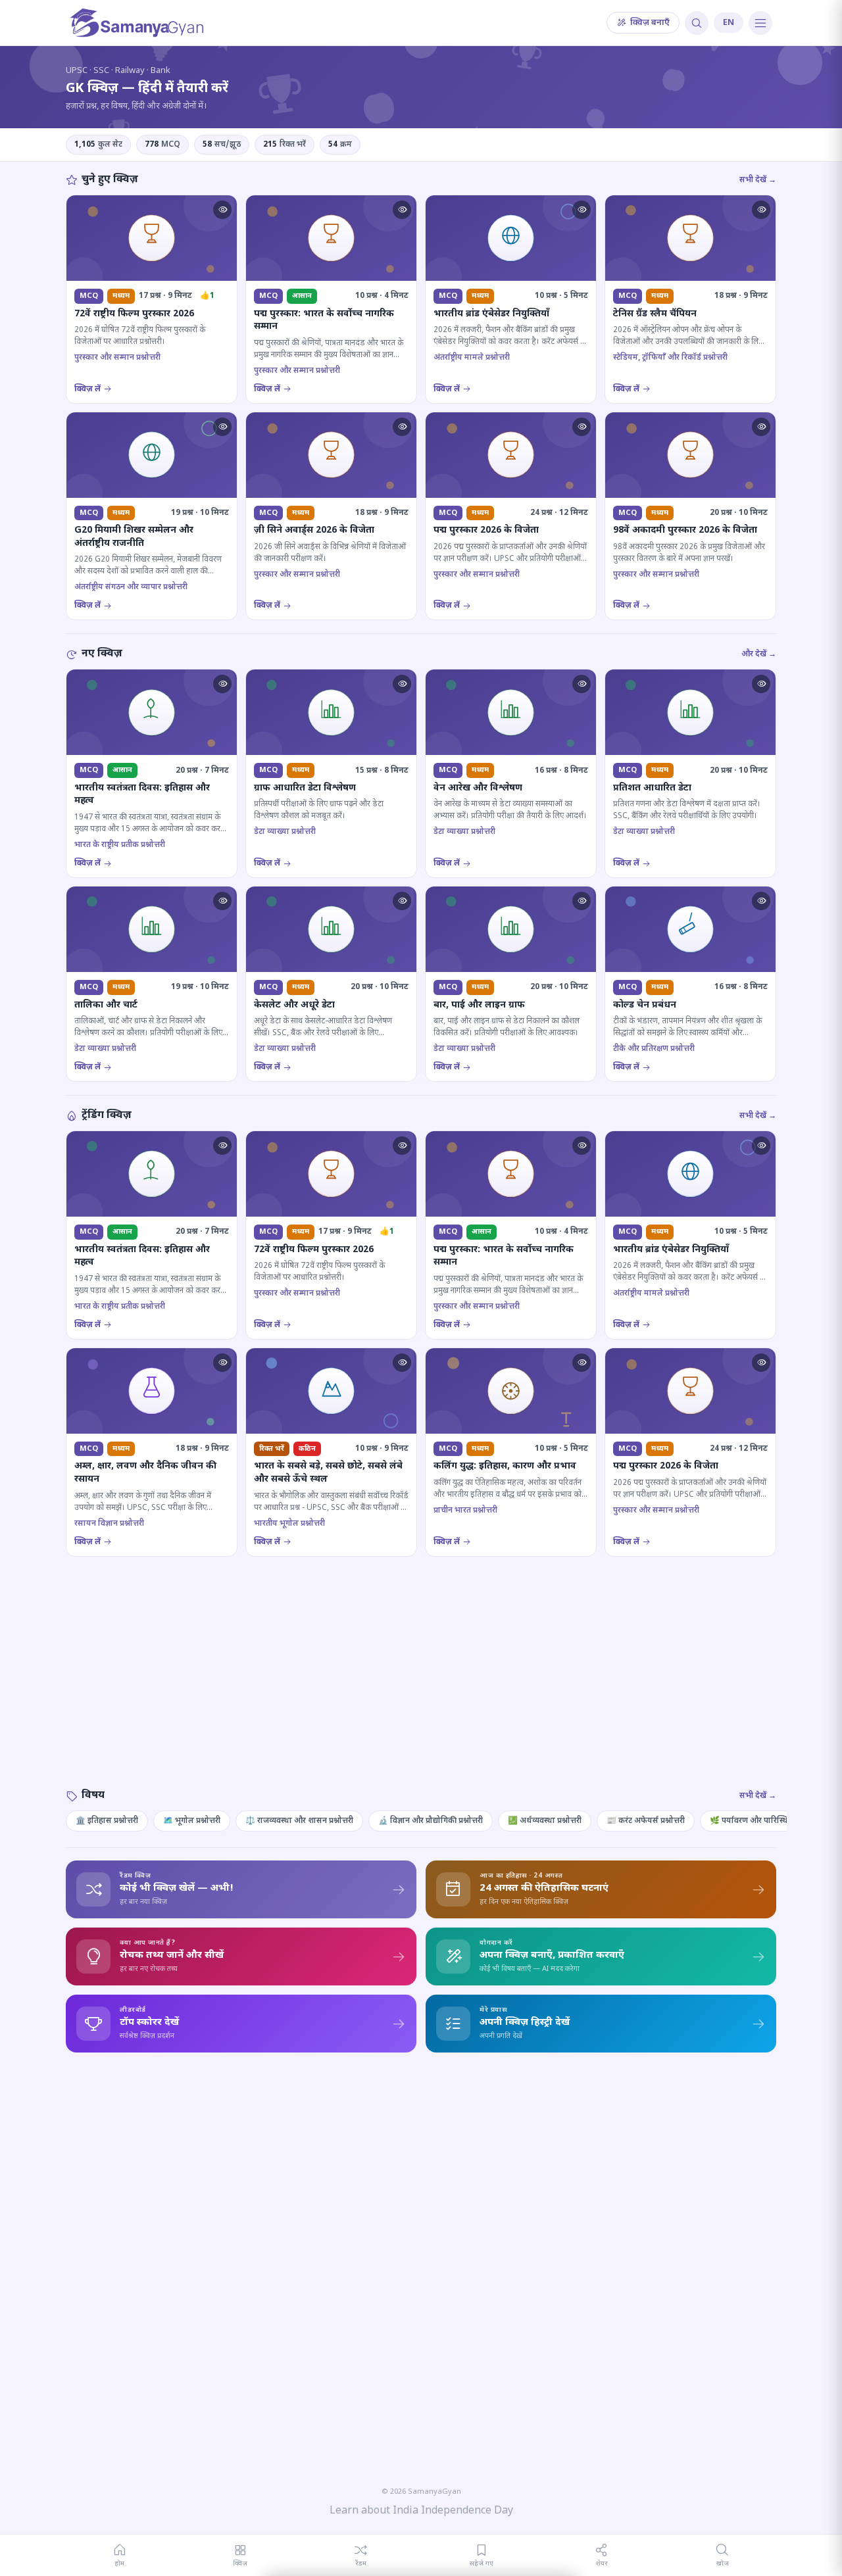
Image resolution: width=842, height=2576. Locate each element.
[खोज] (697, 23)
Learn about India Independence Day (421, 2511)
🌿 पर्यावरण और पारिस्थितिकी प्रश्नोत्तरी (770, 1821)
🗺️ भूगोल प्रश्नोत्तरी (192, 1821)
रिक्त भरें (285, 145)
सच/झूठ (222, 145)
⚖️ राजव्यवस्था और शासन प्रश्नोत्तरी (299, 1821)
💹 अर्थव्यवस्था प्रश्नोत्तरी (545, 1821)
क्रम (340, 145)
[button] (222, 210)
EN (729, 23)
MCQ (162, 145)
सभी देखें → (758, 180)
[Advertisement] (421, 1686)
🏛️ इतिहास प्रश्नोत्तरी (107, 1821)
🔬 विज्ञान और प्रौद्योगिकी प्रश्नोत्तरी (431, 1821)
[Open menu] (760, 23)
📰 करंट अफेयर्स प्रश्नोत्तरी (646, 1821)
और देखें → (759, 654)
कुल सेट (98, 145)
